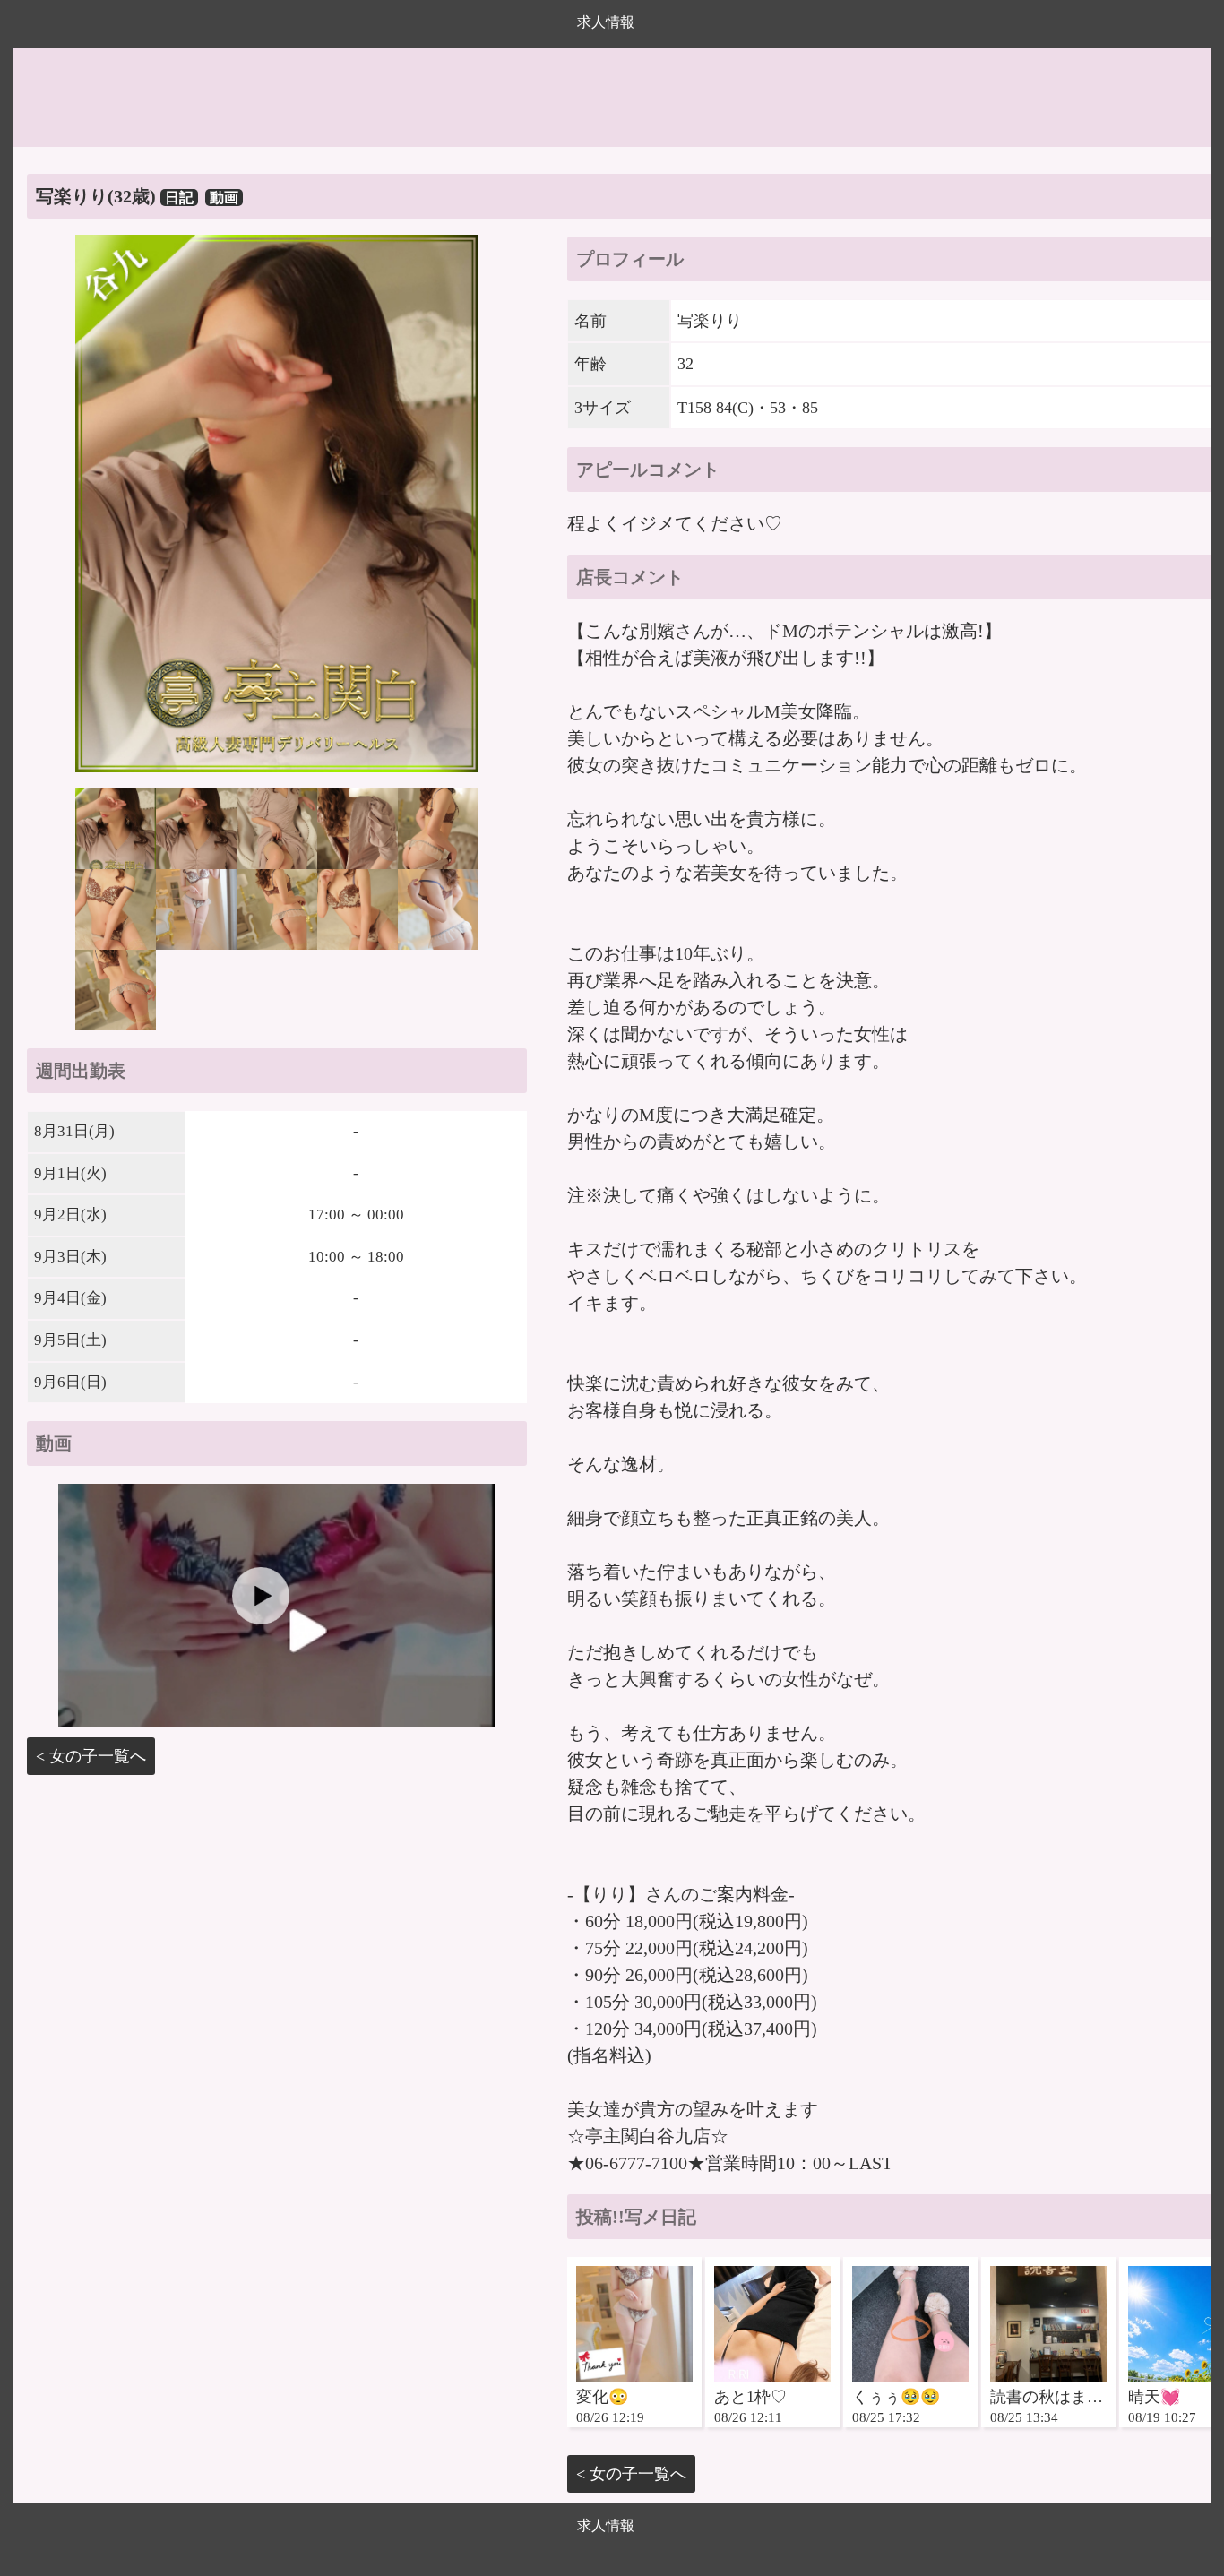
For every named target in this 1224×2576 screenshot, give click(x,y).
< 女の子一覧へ (91, 1756)
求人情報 (606, 22)
